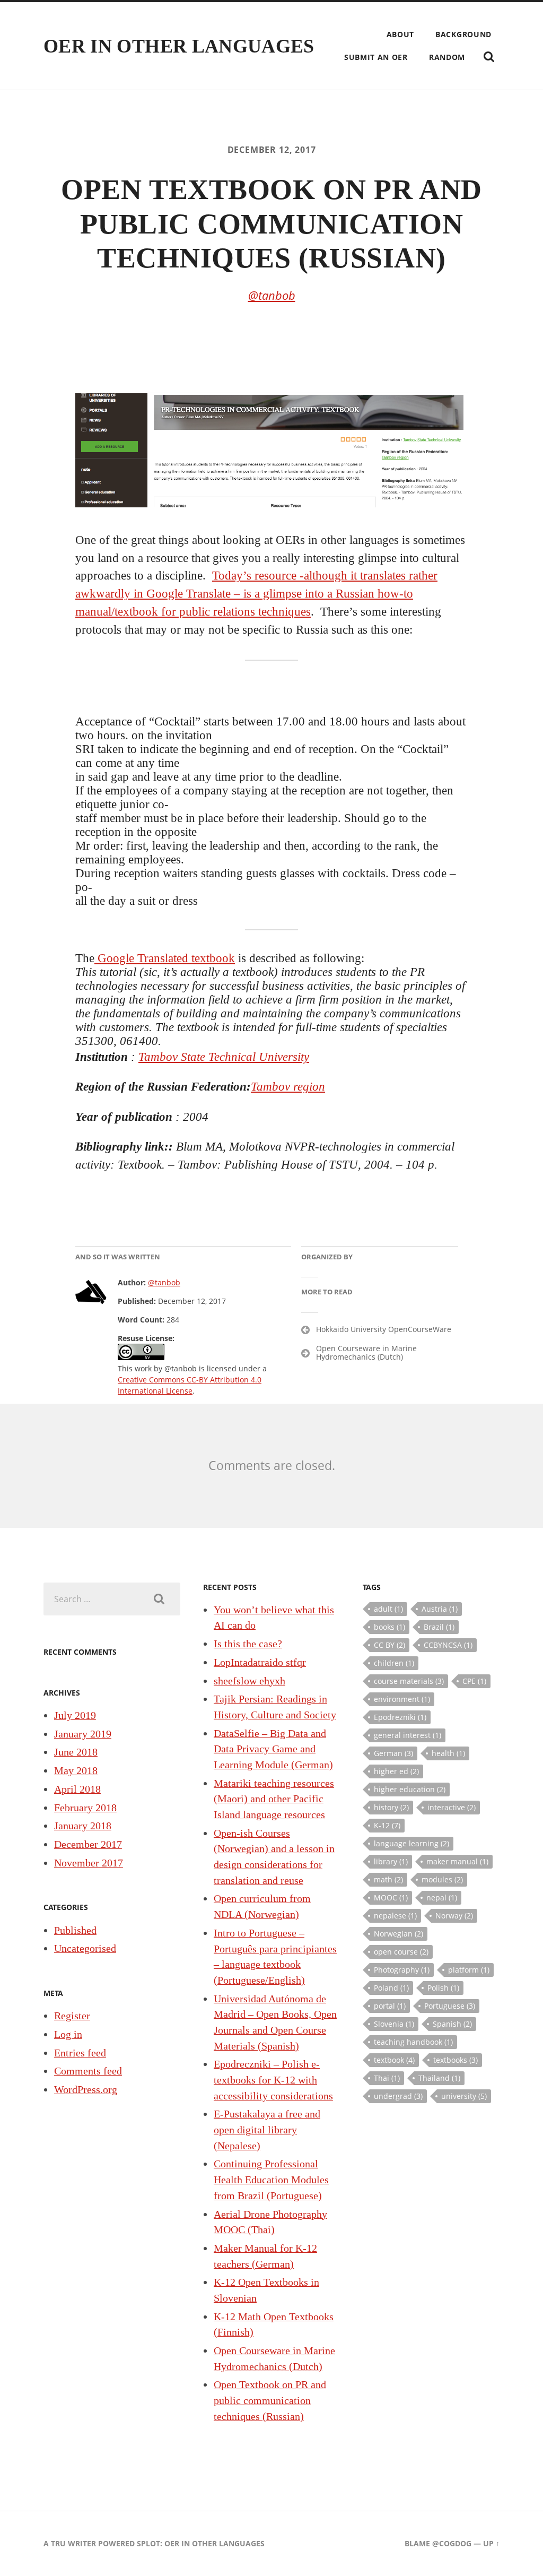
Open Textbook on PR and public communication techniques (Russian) (270, 2400)
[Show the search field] (489, 57)
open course (401, 1952)
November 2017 (89, 1863)
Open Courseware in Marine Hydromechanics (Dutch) (366, 1353)
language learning (411, 1843)
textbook (394, 2060)
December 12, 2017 (272, 150)
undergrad (398, 2096)
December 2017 (88, 1844)
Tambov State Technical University (224, 1057)
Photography (402, 1970)
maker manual (457, 1861)
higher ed (396, 1771)
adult (388, 1609)
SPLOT (148, 2543)
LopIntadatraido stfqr (260, 1662)
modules (442, 1879)
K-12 (387, 1825)
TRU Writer (73, 2543)
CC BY (389, 1645)
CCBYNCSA (448, 1645)
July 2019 (75, 1715)
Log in (68, 2034)
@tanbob (272, 295)
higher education (410, 1789)
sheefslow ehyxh (249, 1681)
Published (75, 1930)
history (391, 1807)
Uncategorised (85, 1948)
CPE (474, 1681)
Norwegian (399, 1934)
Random (447, 57)
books (389, 1627)
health (448, 1753)
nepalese (395, 1916)
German (393, 1753)
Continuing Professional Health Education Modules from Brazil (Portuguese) (271, 2179)
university (464, 2096)
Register (72, 2016)
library (391, 1861)
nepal (442, 1898)
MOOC (391, 1898)
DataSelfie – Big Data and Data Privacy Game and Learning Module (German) (273, 1749)
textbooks (456, 2060)
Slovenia (394, 2024)
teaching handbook (413, 2042)
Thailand (439, 2078)
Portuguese (450, 2006)
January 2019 (83, 1734)
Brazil (439, 1627)
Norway (454, 1916)
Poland (391, 1988)
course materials (409, 1681)
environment (402, 1699)
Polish (443, 1988)
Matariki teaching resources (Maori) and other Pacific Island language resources (274, 1799)
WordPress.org (86, 2089)
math (388, 1879)
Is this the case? (248, 1644)
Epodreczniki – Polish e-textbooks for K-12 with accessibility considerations (273, 2080)
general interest (408, 1735)
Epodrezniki (400, 1717)
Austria (440, 1609)
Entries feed (80, 2053)
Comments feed (88, 2071)
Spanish (452, 2024)
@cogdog (452, 2543)
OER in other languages (179, 46)
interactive (452, 1807)
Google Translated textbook (165, 958)
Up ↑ (491, 2543)
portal (390, 2006)
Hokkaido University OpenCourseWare (384, 1329)
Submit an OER (376, 57)
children (394, 1663)
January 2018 (83, 1826)
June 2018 (76, 1752)
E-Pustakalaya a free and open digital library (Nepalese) (267, 2129)
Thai (387, 2078)
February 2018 (85, 1808)
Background (463, 34)
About (401, 34)
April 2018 (77, 1789)
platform (469, 1970)
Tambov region (288, 1087)
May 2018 (76, 1770)
